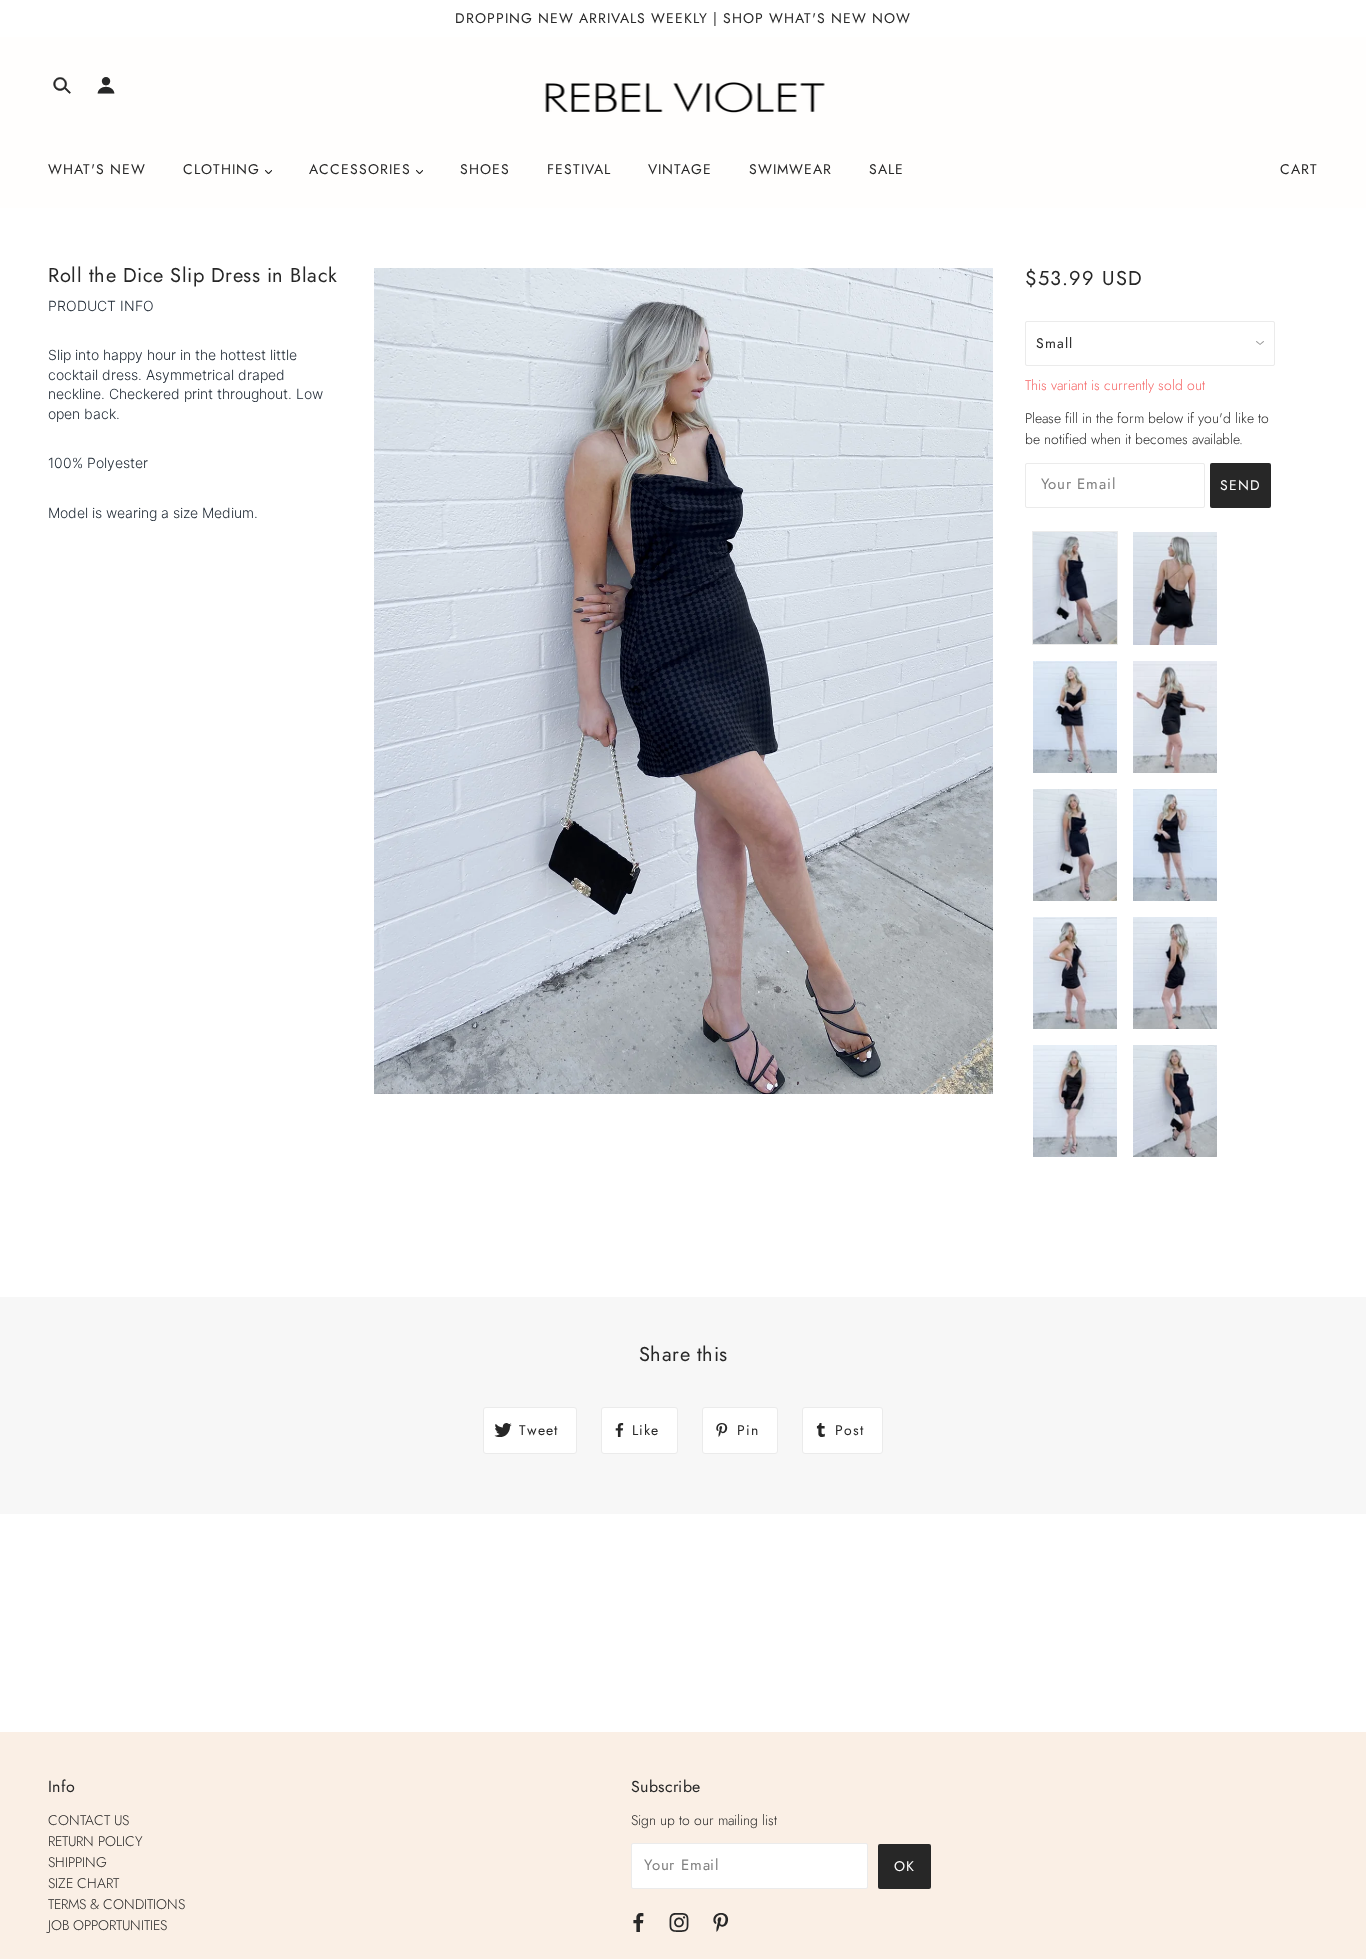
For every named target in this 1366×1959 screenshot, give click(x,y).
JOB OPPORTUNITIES (107, 1925)
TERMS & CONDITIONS (116, 1904)
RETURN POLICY (95, 1841)
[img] (62, 88)
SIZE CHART (83, 1883)
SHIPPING (77, 1862)
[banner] (683, 98)
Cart (1299, 169)
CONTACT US (88, 1820)
